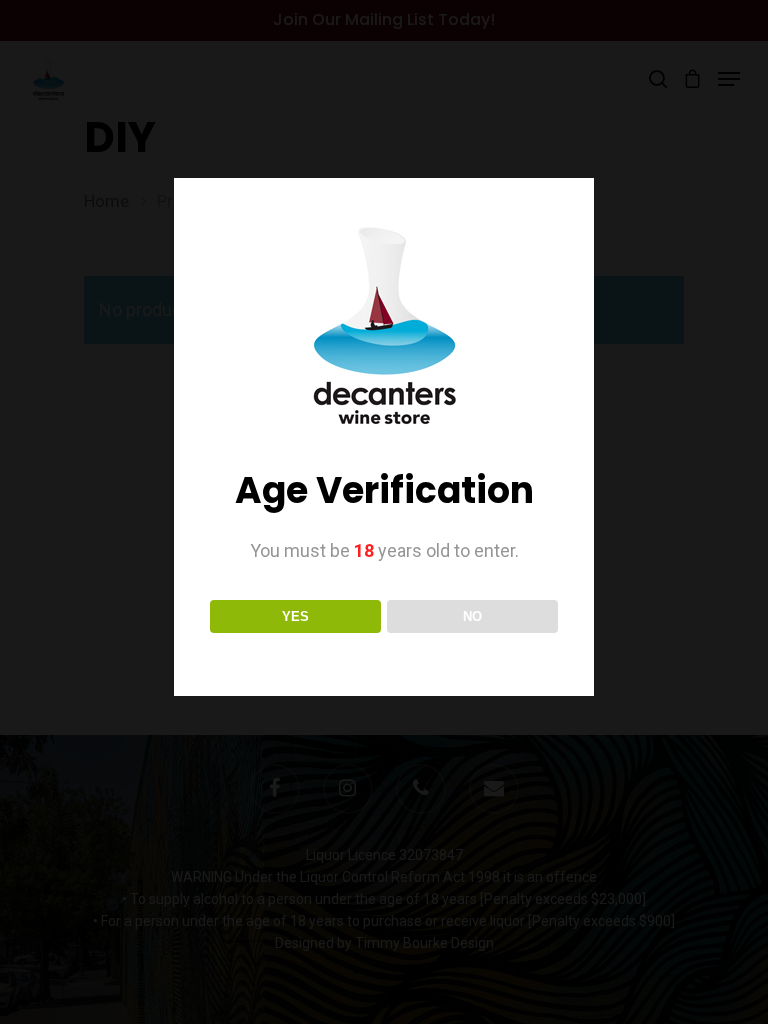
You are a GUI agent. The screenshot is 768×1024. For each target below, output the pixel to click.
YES (295, 616)
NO (472, 616)
